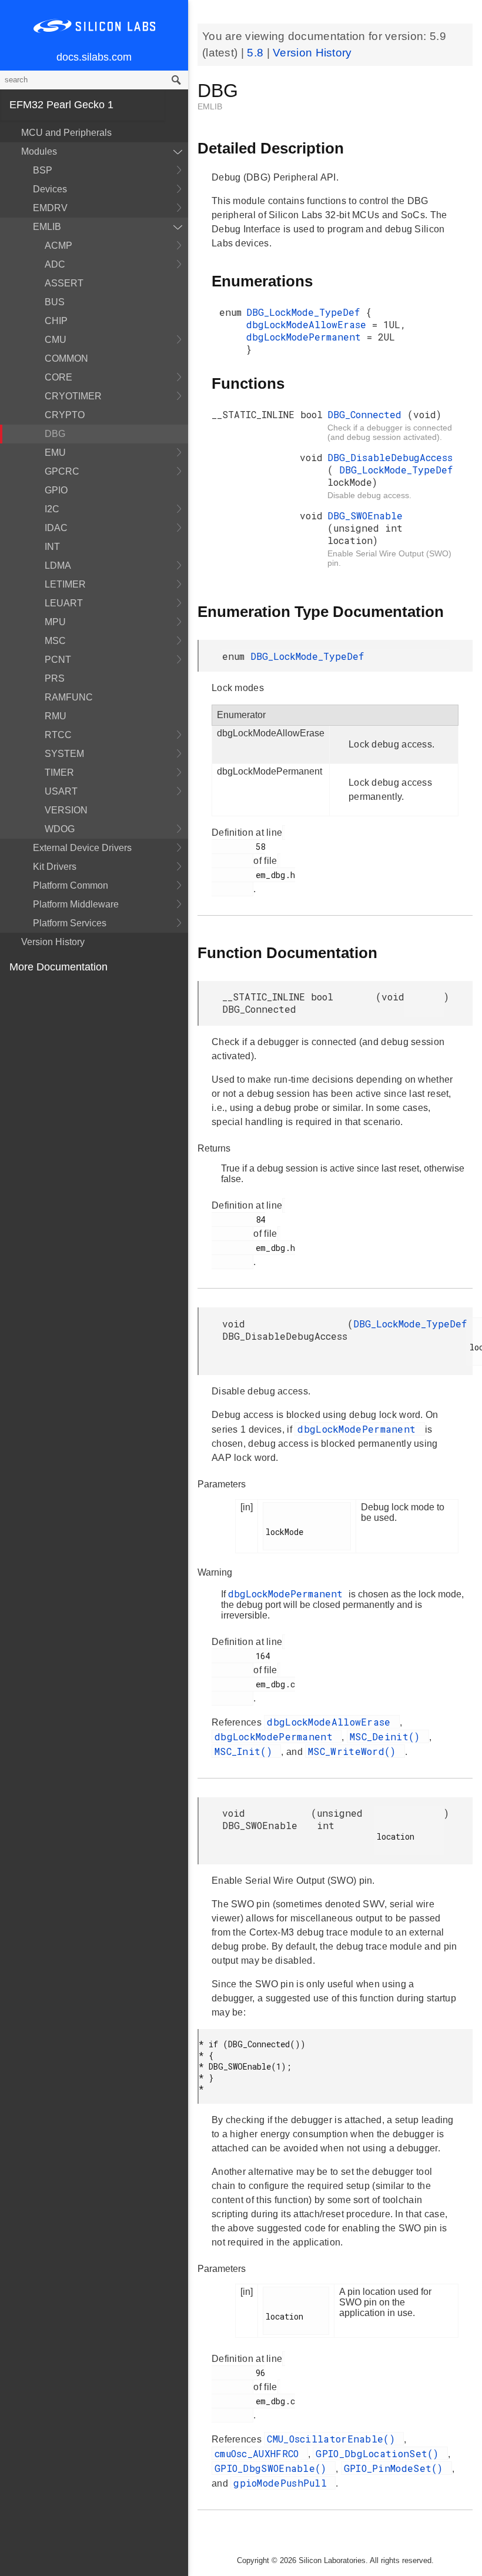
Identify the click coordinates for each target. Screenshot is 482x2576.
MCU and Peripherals (66, 133)
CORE (58, 377)
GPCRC (62, 471)
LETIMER (65, 584)
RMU (56, 716)
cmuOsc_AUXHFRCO (260, 2453)
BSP (43, 170)
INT (52, 547)
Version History (53, 942)
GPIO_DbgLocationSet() (380, 2453)
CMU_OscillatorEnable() (334, 2439)
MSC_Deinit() (388, 1736)
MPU (55, 622)
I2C (52, 509)
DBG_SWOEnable (365, 515)
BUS (55, 302)
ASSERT (64, 283)
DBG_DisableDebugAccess (390, 457)
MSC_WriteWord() (355, 1751)
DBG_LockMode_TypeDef (306, 312)
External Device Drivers (82, 848)
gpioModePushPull (283, 2483)
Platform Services (70, 923)
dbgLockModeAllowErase (309, 324)
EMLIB (47, 227)
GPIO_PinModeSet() (396, 2468)
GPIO (56, 490)
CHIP (56, 321)
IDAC (56, 528)
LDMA (58, 565)
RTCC (58, 735)
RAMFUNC (69, 697)
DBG (55, 434)
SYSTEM (64, 754)
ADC (55, 264)
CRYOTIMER (73, 396)
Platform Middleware (76, 904)
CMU (56, 340)
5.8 (257, 53)
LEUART (64, 603)
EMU (55, 453)
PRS (55, 678)
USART (61, 791)
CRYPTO (65, 415)
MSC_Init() (246, 1751)
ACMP (58, 246)
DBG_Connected (367, 414)
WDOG (60, 829)
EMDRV (50, 208)
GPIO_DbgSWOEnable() (274, 2468)
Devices (50, 189)
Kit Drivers (55, 867)
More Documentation (58, 967)
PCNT (58, 660)
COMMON (66, 358)
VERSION (66, 810)
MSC (55, 641)
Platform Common (71, 885)
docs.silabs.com (94, 57)
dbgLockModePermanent (307, 337)
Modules (39, 151)
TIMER (59, 773)
